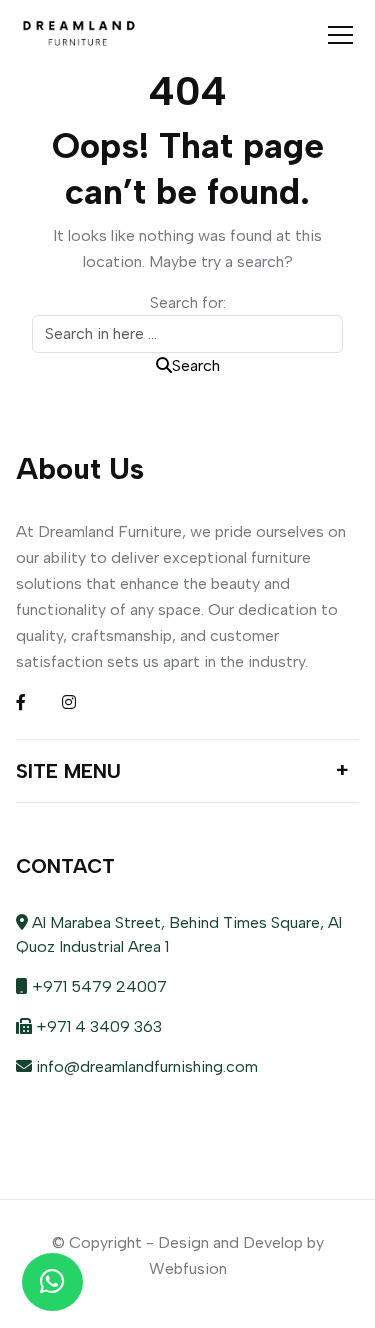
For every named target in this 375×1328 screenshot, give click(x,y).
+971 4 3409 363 (97, 1026)
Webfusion (188, 1268)
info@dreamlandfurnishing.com (145, 1066)
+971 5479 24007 (97, 986)
